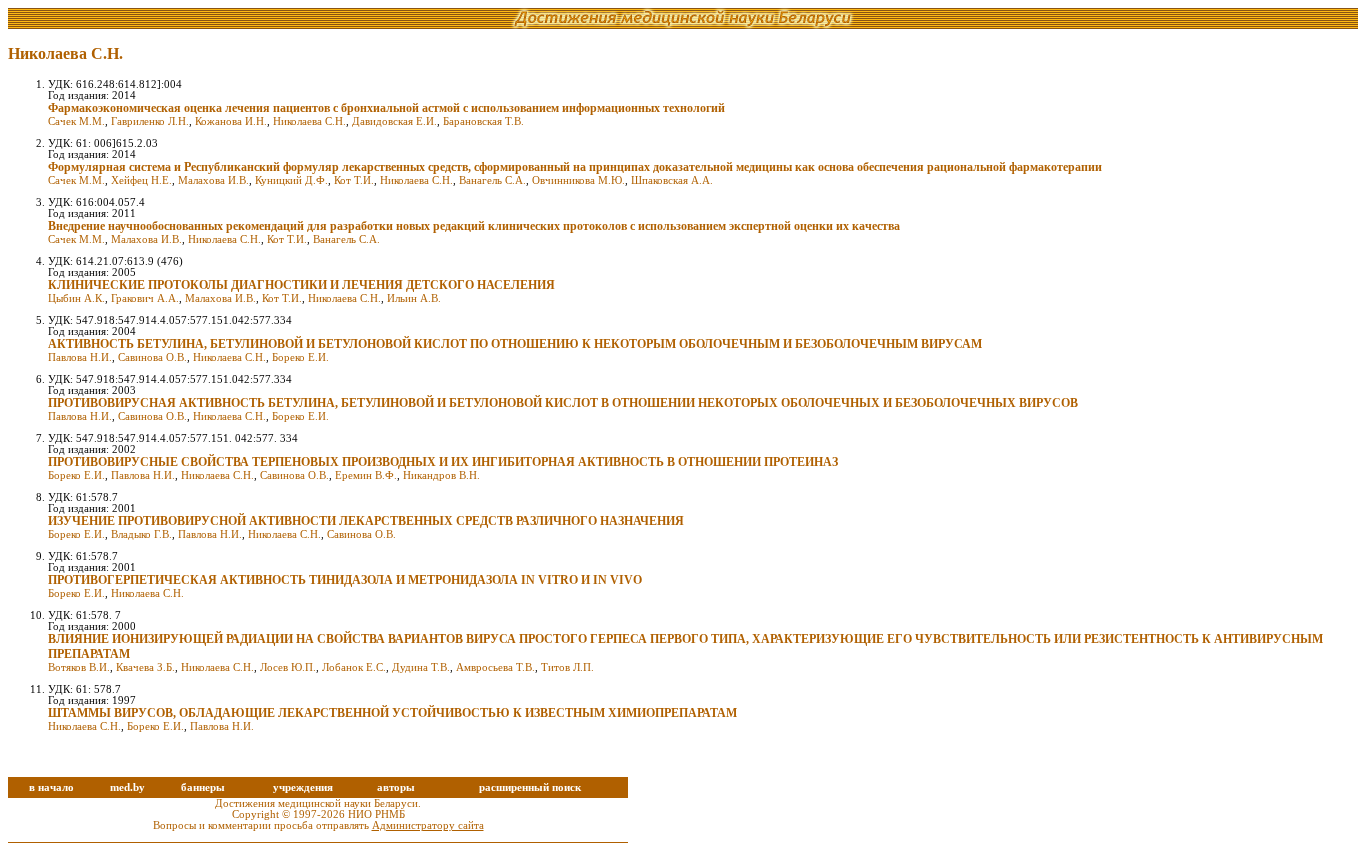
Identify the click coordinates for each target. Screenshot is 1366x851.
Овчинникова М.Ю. (578, 180)
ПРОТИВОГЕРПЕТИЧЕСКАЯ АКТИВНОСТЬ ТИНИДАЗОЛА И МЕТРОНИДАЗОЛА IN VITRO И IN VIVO (345, 580)
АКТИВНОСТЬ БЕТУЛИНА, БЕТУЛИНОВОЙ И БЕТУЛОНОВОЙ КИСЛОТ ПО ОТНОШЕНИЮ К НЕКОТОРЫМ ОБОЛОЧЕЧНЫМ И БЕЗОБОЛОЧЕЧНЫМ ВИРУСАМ (515, 344)
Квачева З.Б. (145, 667)
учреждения (303, 787)
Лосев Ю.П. (288, 667)
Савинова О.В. (152, 357)
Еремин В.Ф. (366, 475)
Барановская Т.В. (483, 121)
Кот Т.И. (354, 180)
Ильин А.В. (414, 298)
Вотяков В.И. (79, 667)
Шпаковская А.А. (672, 180)
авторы (396, 787)
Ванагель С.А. (492, 180)
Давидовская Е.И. (394, 121)
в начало (51, 787)
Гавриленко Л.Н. (150, 121)
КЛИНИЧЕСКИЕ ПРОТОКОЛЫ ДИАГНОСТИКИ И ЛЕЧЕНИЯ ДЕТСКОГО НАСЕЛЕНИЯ (301, 285)
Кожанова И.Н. (231, 121)
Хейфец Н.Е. (141, 180)
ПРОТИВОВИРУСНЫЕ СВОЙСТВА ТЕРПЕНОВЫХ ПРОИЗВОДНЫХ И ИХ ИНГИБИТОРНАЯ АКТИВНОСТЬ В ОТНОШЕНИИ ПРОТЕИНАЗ (443, 462)
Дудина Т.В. (421, 667)
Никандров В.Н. (441, 475)
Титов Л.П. (567, 667)
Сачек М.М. (76, 121)
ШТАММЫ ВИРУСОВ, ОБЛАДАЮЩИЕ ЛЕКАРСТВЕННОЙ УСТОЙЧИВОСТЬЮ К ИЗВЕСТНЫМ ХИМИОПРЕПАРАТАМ (392, 713)
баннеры (203, 787)
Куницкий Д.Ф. (291, 180)
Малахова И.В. (213, 180)
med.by (127, 787)
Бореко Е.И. (300, 357)
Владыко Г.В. (141, 534)
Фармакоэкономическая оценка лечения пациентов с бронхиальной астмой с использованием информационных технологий (386, 108)
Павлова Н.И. (80, 357)
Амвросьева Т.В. (495, 667)
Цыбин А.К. (76, 298)
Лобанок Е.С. (354, 667)
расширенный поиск (530, 787)
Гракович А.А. (145, 298)
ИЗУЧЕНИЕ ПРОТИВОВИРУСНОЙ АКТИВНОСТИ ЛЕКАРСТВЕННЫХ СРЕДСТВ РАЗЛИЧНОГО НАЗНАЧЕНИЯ (366, 521)
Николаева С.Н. (309, 121)
